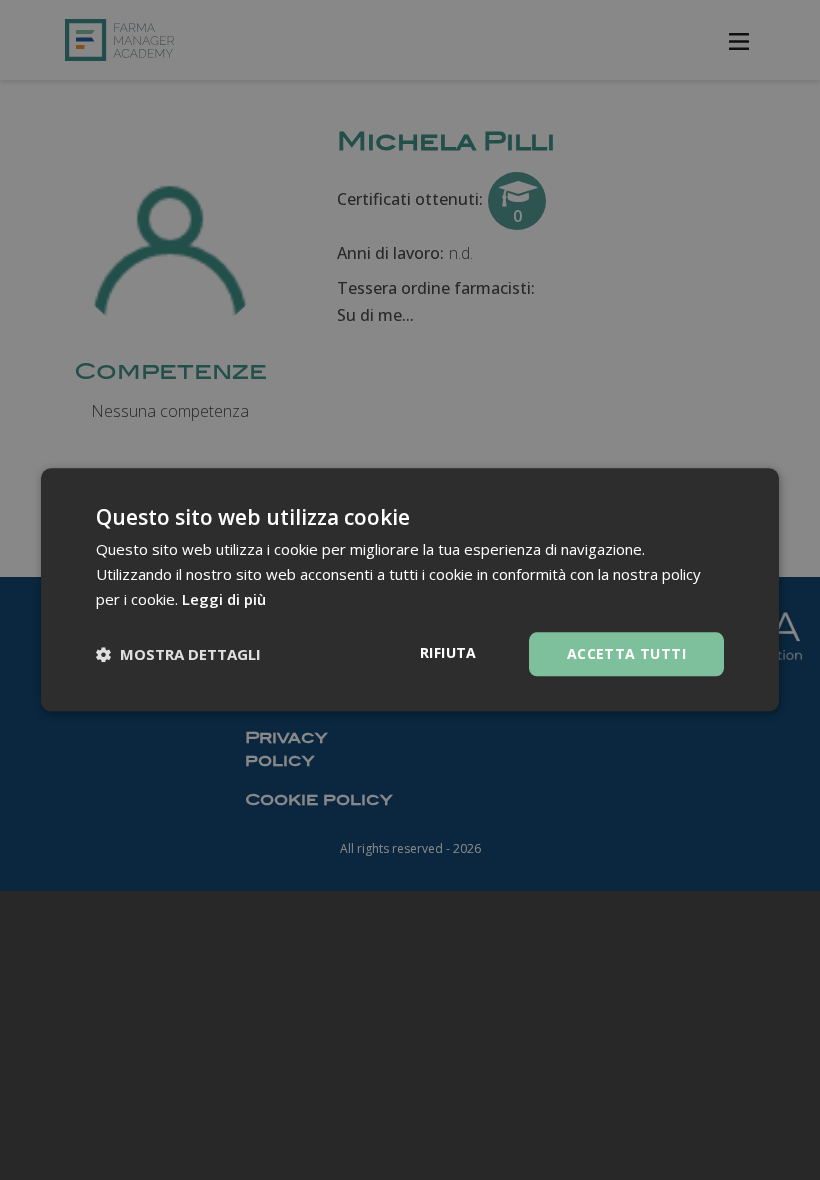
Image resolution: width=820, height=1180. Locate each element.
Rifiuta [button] (448, 652)
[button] (178, 654)
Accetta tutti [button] (626, 653)
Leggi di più (224, 599)
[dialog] (410, 589)
